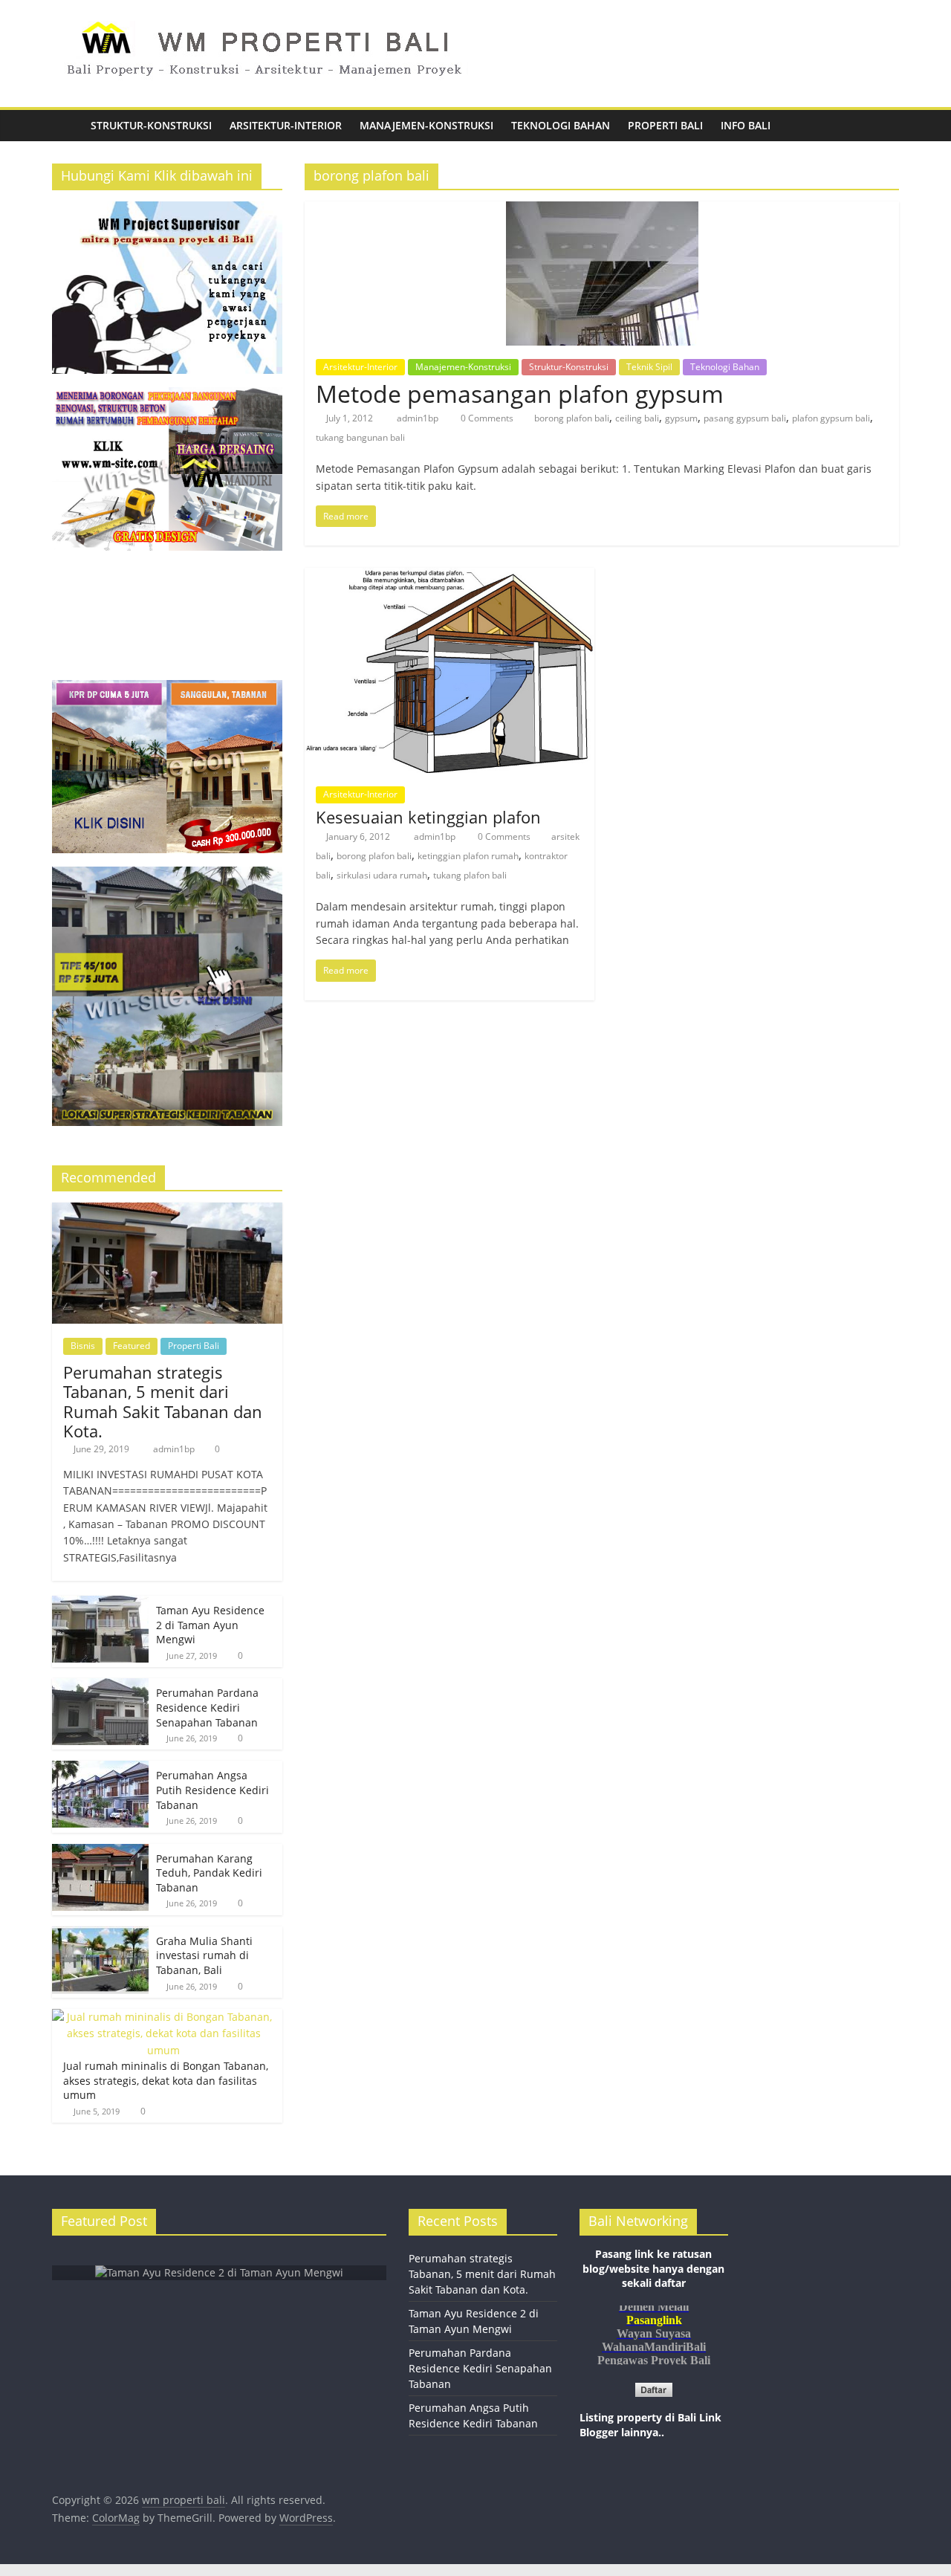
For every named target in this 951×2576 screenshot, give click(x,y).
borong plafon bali (572, 418)
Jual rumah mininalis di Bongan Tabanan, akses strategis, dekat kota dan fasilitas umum (166, 2080)
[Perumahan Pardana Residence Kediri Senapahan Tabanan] (100, 1686)
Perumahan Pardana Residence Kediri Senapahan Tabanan (207, 1707)
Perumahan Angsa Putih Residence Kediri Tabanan (212, 1790)
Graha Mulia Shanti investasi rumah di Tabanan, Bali (204, 1955)
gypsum (681, 418)
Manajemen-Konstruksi (426, 125)
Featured (132, 1346)
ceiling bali (637, 418)
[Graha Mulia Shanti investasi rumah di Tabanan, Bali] (100, 1934)
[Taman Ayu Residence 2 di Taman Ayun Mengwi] (100, 1603)
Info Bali (746, 125)
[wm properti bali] (67, 126)
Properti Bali (665, 125)
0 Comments (486, 418)
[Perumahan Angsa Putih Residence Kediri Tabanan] (100, 1768)
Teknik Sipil (649, 367)
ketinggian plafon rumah (468, 856)
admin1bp (419, 418)
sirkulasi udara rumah (382, 875)
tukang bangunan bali (360, 437)
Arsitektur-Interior (286, 125)
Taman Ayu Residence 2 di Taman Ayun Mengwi (210, 1625)
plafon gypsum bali (831, 418)
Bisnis (83, 1346)
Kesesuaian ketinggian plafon (428, 817)
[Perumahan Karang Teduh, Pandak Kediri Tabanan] (100, 1852)
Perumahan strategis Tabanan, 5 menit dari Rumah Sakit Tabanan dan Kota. (163, 1401)
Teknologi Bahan (561, 125)
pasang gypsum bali (745, 418)
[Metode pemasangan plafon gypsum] (602, 210)
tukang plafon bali (470, 875)
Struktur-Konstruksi (151, 125)
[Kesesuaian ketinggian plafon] (449, 577)
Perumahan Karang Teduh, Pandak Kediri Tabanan (209, 1873)
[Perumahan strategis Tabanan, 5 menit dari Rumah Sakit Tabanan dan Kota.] (167, 1210)
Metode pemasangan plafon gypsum (520, 394)
